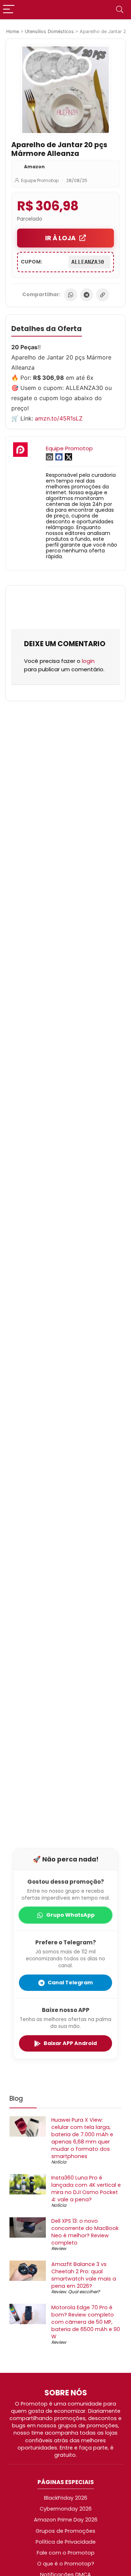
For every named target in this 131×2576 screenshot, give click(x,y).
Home (13, 31)
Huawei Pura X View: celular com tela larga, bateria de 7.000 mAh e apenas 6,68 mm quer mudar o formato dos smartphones (82, 2138)
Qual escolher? (84, 2292)
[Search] (120, 10)
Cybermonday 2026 (66, 2509)
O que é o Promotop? (66, 2564)
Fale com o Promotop (66, 2553)
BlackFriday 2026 (66, 2498)
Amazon (34, 167)
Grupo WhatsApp (70, 1915)
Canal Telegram (70, 1983)
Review (59, 2248)
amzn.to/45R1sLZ (59, 418)
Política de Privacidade (66, 2542)
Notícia (59, 2162)
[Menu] (9, 10)
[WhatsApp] (71, 295)
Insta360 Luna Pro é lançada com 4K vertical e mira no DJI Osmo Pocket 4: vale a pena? (86, 2189)
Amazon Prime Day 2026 (66, 2520)
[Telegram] (87, 295)
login (88, 661)
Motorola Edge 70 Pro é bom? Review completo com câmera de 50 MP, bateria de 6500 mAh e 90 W (86, 2322)
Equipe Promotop (40, 180)
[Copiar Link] (103, 295)
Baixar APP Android (70, 2043)
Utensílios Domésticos (49, 31)
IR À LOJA (60, 238)
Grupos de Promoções (65, 2531)
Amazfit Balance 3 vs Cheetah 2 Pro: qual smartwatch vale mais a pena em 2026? (84, 2275)
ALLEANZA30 (89, 262)
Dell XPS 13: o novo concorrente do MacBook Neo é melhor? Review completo (85, 2232)
